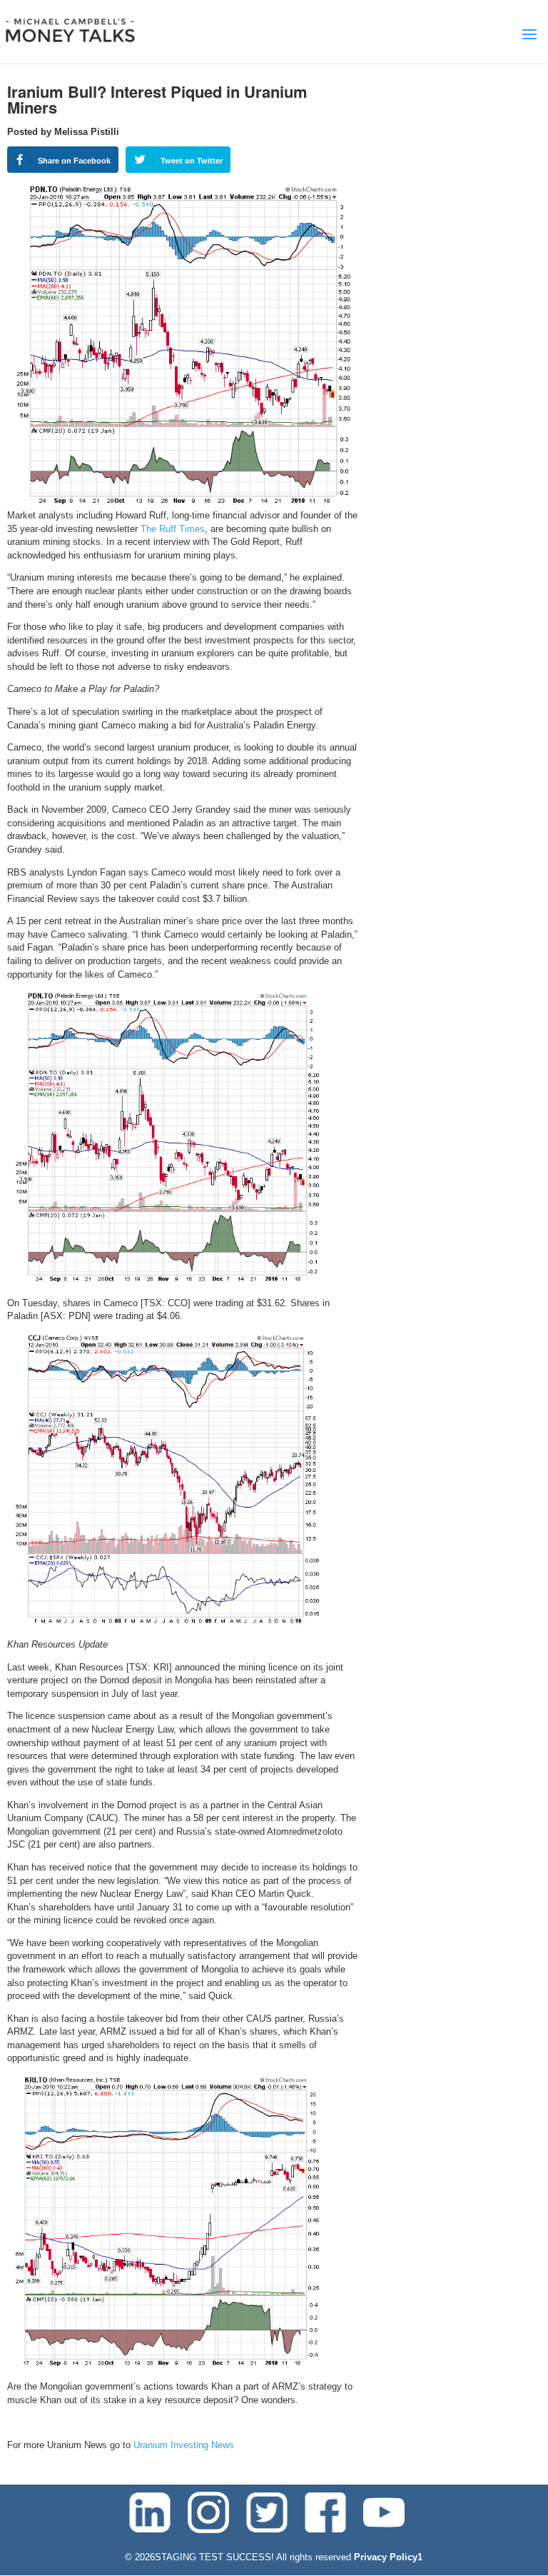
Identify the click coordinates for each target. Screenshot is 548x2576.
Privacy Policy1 (388, 2557)
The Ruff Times (173, 529)
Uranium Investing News (184, 2445)
